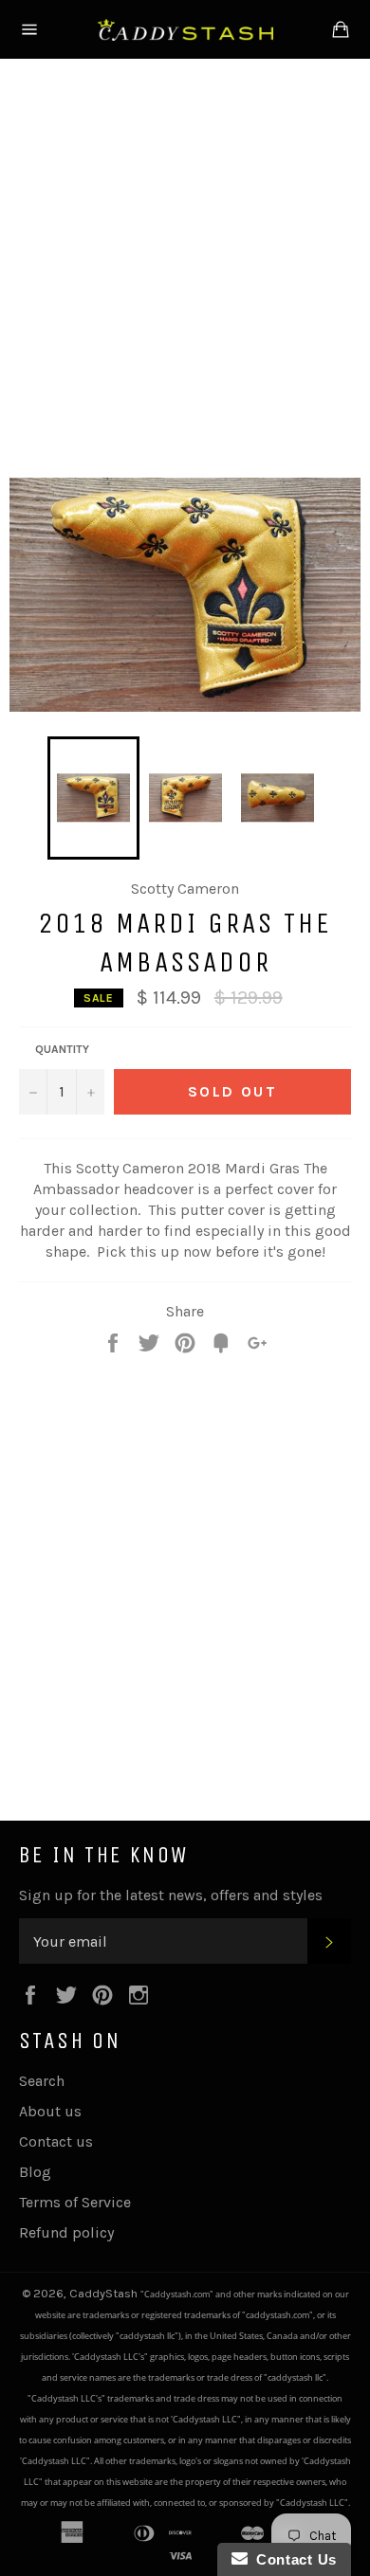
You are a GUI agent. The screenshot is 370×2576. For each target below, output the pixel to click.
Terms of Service (75, 2202)
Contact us (56, 2141)
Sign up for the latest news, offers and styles (171, 1895)
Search (42, 2081)
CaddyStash (105, 2293)
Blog (35, 2172)
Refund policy (66, 2232)
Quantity (62, 1049)
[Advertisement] (185, 264)
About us (50, 2111)
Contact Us (292, 2559)
